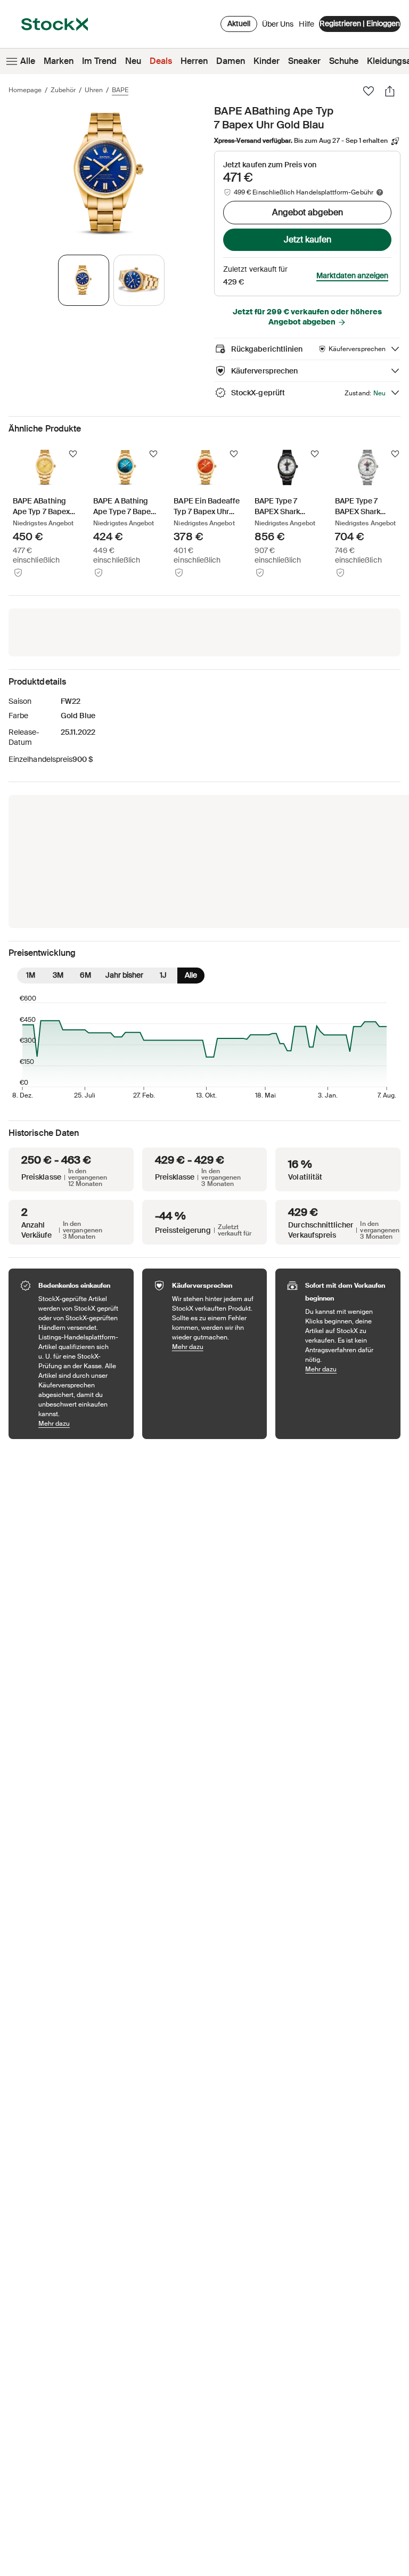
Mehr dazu (81, 1423)
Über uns (278, 27)
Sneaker (304, 61)
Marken (59, 61)
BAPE (120, 90)
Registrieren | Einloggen (360, 23)
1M (31, 975)
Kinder (267, 61)
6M (85, 975)
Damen (231, 61)
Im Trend (99, 61)
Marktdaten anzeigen (352, 275)
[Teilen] (390, 91)
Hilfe (306, 24)
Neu (133, 61)
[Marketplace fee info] (380, 192)
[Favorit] (369, 91)
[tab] (84, 280)
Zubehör (63, 90)
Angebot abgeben (308, 212)
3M (58, 975)
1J (163, 975)
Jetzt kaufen (308, 239)
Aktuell (239, 23)
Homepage (25, 90)
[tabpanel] (109, 174)
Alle (28, 61)
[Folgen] (73, 454)
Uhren (94, 90)
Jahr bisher (124, 975)
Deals (161, 61)
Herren (194, 61)
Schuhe (344, 61)
